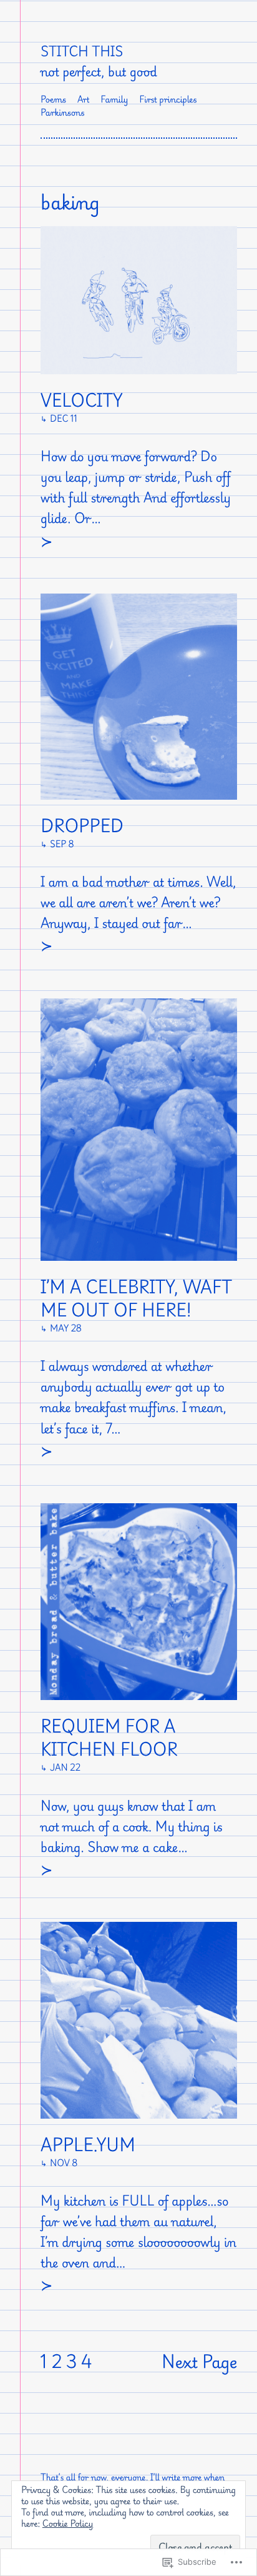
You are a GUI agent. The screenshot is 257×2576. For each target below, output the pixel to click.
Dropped (82, 826)
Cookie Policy (68, 2524)
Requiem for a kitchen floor (109, 1738)
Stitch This (82, 51)
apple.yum (88, 2145)
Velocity (81, 401)
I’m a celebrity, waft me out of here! (136, 1299)
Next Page (199, 2362)
